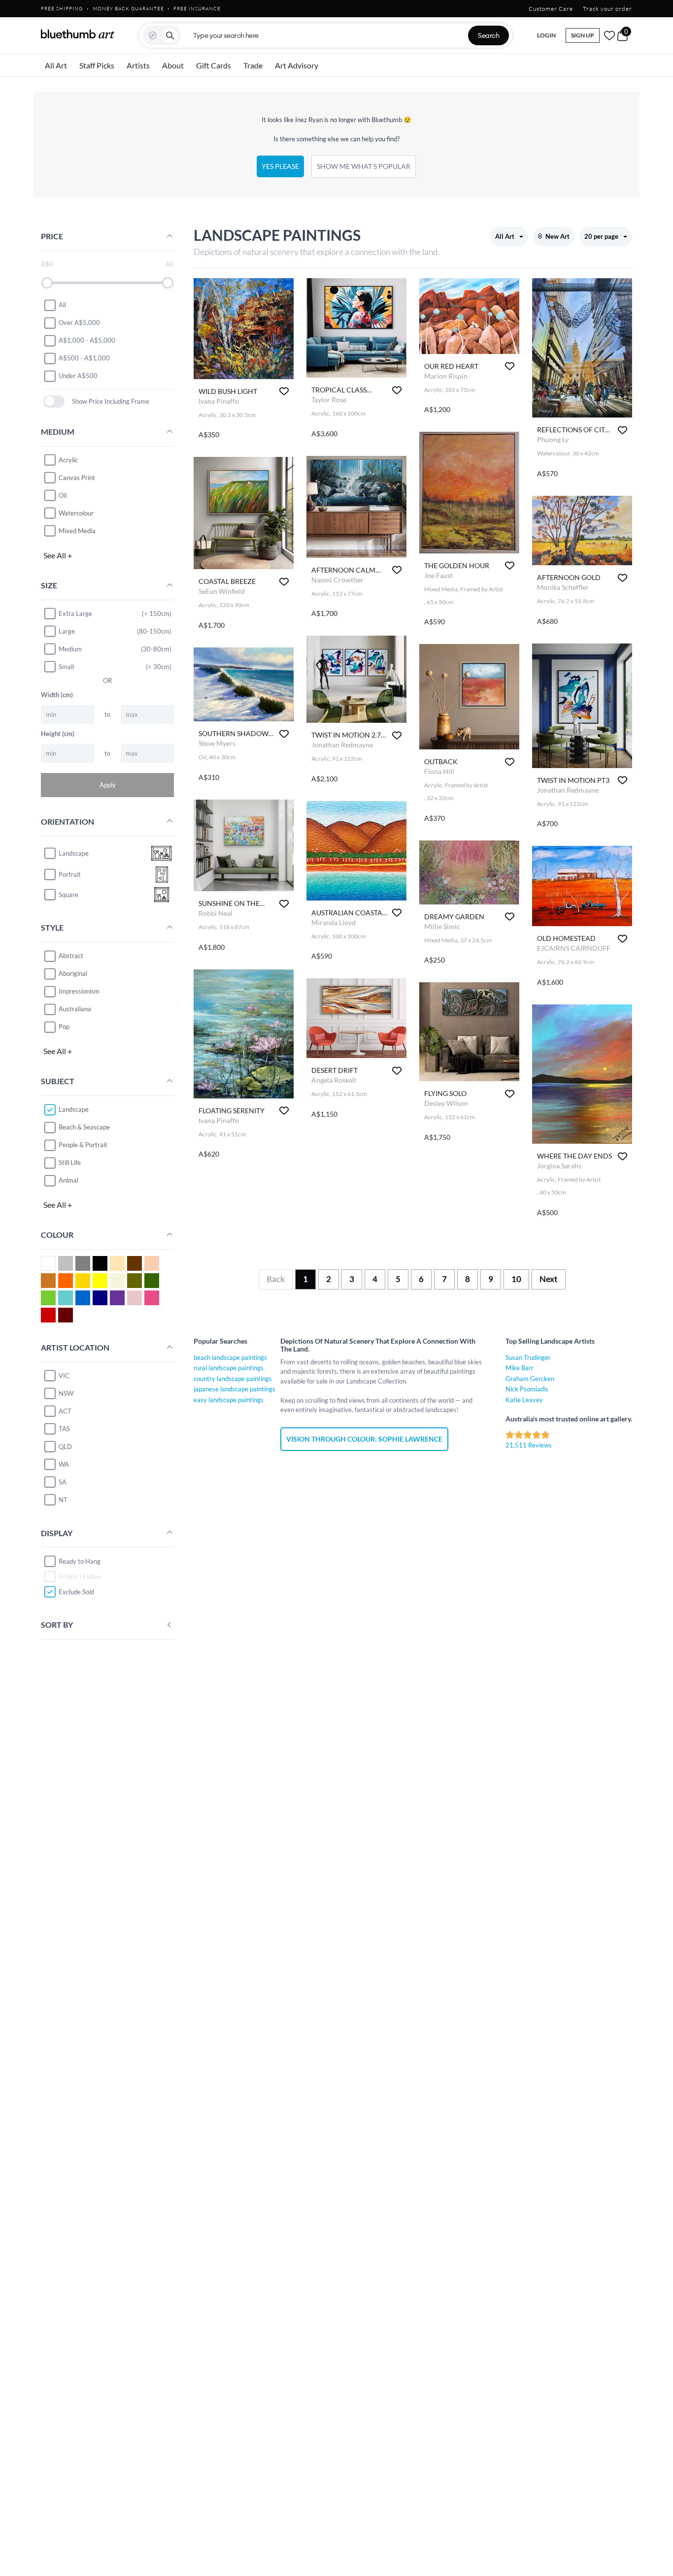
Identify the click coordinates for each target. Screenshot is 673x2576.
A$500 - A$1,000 (84, 358)
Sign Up (583, 35)
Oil (63, 495)
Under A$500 (78, 376)
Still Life (70, 1162)
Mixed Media (77, 531)
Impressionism (79, 991)
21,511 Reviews (529, 1445)
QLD (65, 1447)
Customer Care (551, 9)
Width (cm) (57, 695)
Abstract (71, 956)
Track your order (607, 9)
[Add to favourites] (284, 391)
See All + (58, 555)
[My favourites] (609, 35)
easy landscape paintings (229, 1400)
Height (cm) (58, 734)
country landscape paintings (233, 1379)
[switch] (54, 402)
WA (64, 1464)
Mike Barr (520, 1368)
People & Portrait (83, 1145)
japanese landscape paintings (235, 1389)
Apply (108, 785)
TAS (64, 1429)
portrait (70, 874)
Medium (70, 649)
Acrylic (68, 460)
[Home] (78, 34)
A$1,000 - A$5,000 (87, 340)
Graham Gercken (530, 1379)
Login (546, 35)
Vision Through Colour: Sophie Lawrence (364, 1439)
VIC (64, 1376)
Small (66, 667)
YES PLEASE (280, 166)
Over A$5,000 (79, 322)
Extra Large (75, 613)
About (173, 65)
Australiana (75, 1009)
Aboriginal (73, 973)
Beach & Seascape (84, 1127)
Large (67, 631)
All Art (56, 65)
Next (549, 1279)
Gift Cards (214, 65)
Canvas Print (77, 478)
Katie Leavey (524, 1400)
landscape (74, 853)
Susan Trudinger (528, 1357)
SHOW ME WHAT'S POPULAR (364, 166)
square (68, 894)
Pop (64, 1027)
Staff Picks (97, 65)
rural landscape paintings (229, 1368)
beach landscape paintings (230, 1357)
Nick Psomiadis (527, 1389)
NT (63, 1500)
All (62, 305)
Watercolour (76, 513)
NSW (66, 1393)
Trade (253, 65)
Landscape (74, 1109)
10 (516, 1279)
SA (63, 1482)
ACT (65, 1411)
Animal (68, 1180)
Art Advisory (297, 65)
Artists (138, 65)
